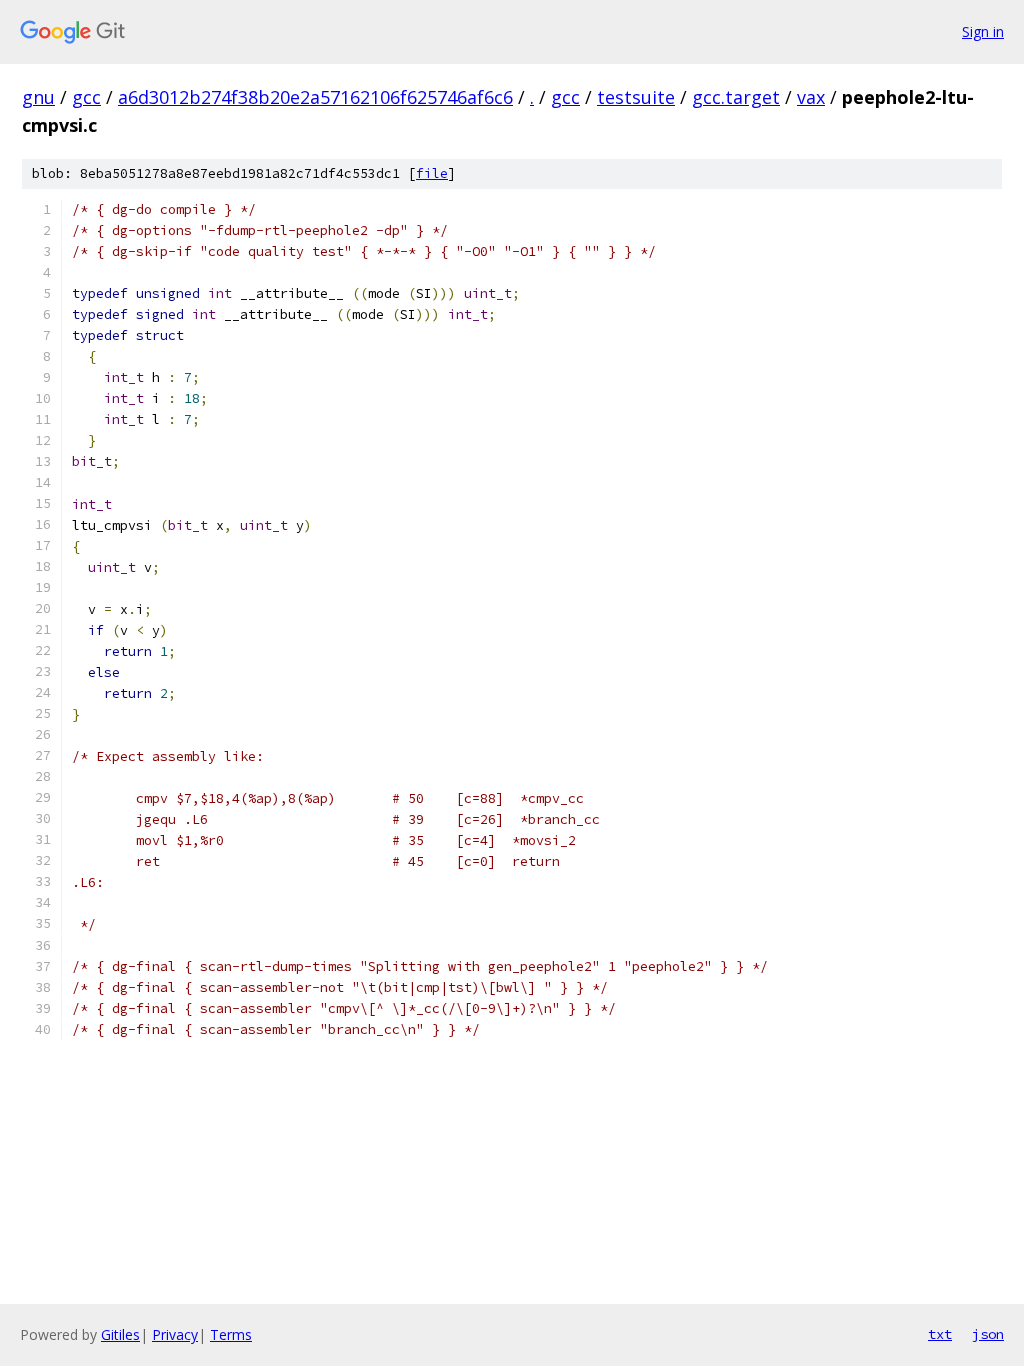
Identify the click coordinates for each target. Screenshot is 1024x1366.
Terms (231, 1334)
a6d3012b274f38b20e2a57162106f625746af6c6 (315, 97)
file (432, 173)
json (988, 1334)
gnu (38, 97)
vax (811, 97)
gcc (86, 97)
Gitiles (120, 1334)
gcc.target (736, 97)
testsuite (636, 97)
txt (940, 1334)
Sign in (983, 31)
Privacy (175, 1334)
